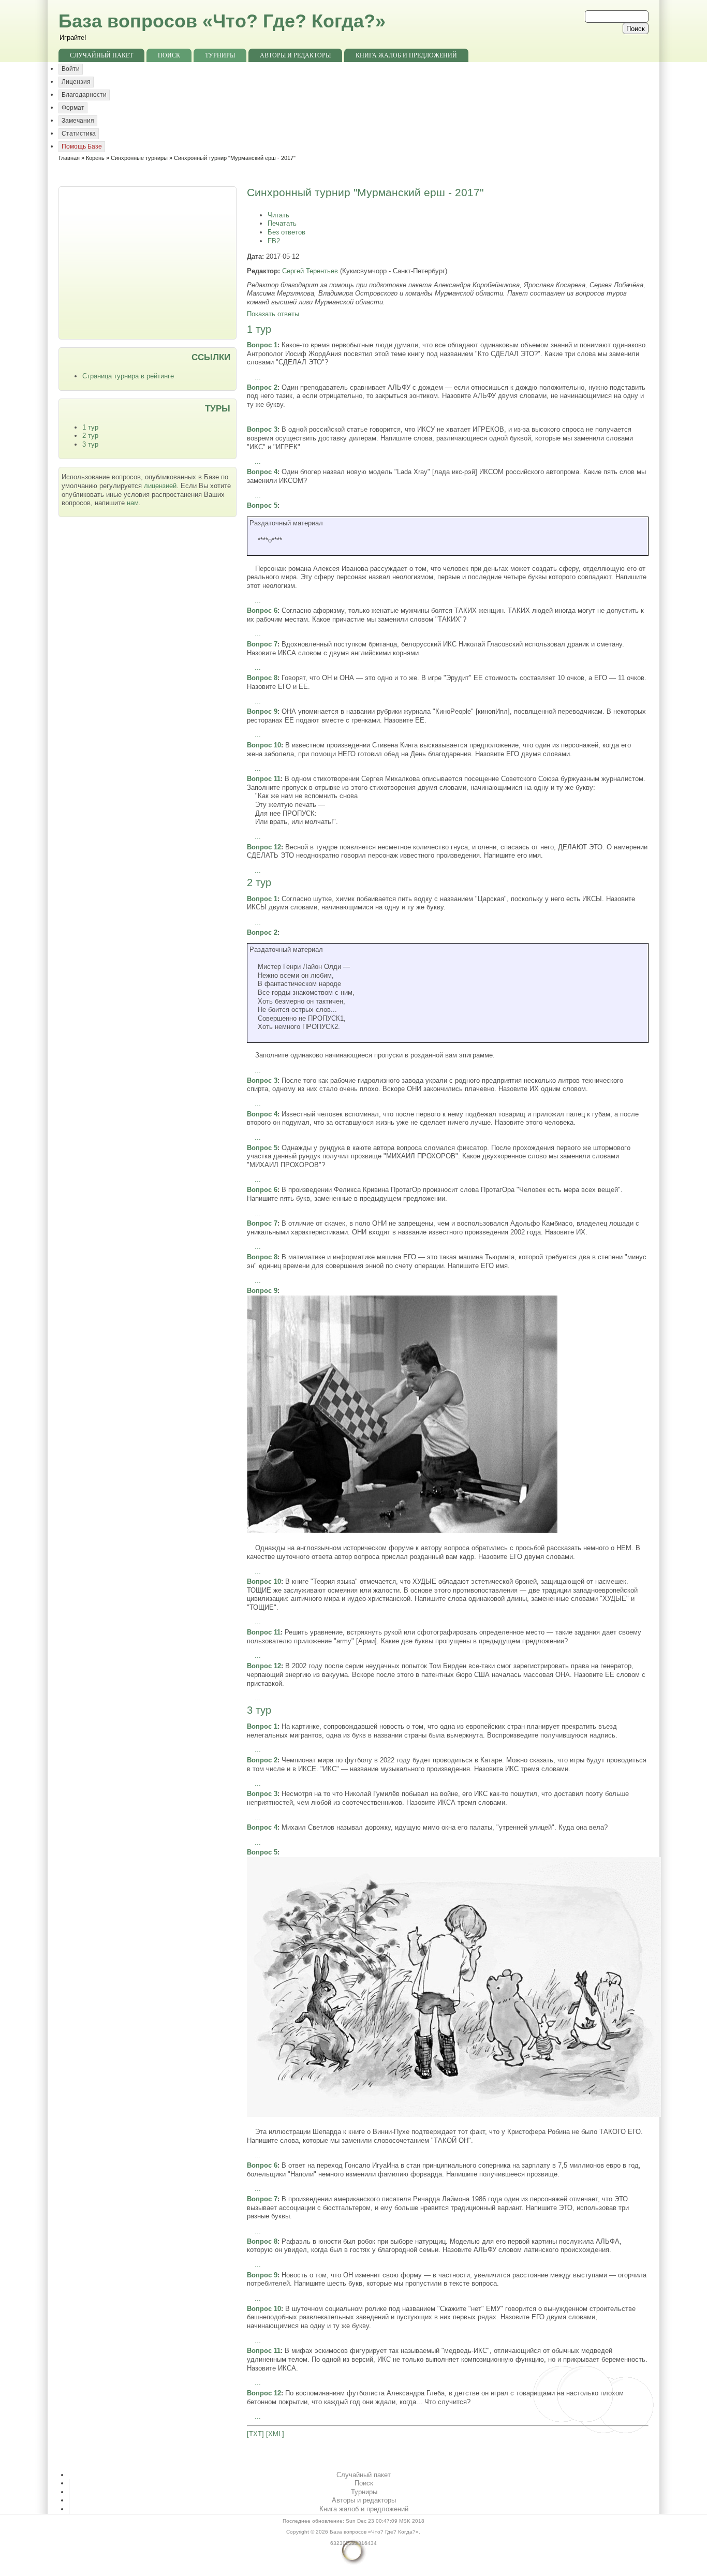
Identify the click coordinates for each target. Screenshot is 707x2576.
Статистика (79, 134)
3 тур (90, 444)
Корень (95, 158)
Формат (73, 108)
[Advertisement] (149, 262)
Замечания (78, 121)
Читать (278, 215)
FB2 (274, 241)
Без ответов (286, 232)
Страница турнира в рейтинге (128, 376)
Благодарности (84, 95)
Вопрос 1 (262, 345)
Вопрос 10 (264, 745)
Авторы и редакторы (295, 55)
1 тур (90, 427)
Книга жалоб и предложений (406, 55)
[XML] (275, 2434)
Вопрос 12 (264, 847)
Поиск (169, 55)
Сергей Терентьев (310, 271)
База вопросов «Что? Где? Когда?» (222, 21)
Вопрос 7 (262, 644)
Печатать (282, 223)
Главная (69, 158)
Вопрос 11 (264, 779)
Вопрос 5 (262, 505)
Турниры (220, 55)
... (258, 377)
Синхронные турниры (139, 158)
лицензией (160, 486)
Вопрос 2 (262, 387)
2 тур (90, 436)
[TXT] (255, 2434)
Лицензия (76, 82)
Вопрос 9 (262, 711)
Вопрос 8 (262, 678)
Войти (71, 69)
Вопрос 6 (262, 610)
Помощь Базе (82, 146)
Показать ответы (273, 314)
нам (133, 503)
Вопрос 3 (262, 429)
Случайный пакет (101, 55)
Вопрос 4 (262, 472)
